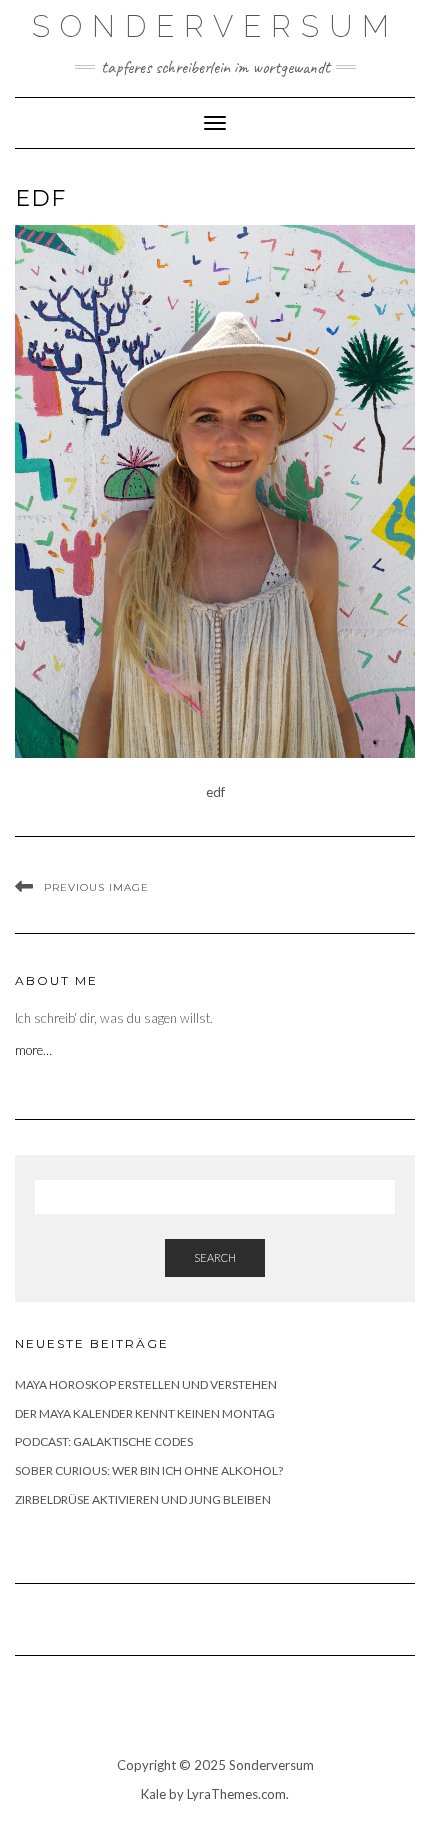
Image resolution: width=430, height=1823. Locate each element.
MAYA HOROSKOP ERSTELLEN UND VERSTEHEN (146, 1384)
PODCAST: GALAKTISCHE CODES (104, 1441)
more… (35, 1050)
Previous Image (96, 887)
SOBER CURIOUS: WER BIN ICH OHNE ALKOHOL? (149, 1470)
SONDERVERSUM (215, 26)
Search (215, 1257)
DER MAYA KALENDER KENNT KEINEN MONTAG (145, 1413)
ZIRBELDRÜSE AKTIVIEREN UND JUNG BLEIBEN (143, 1499)
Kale (153, 1794)
